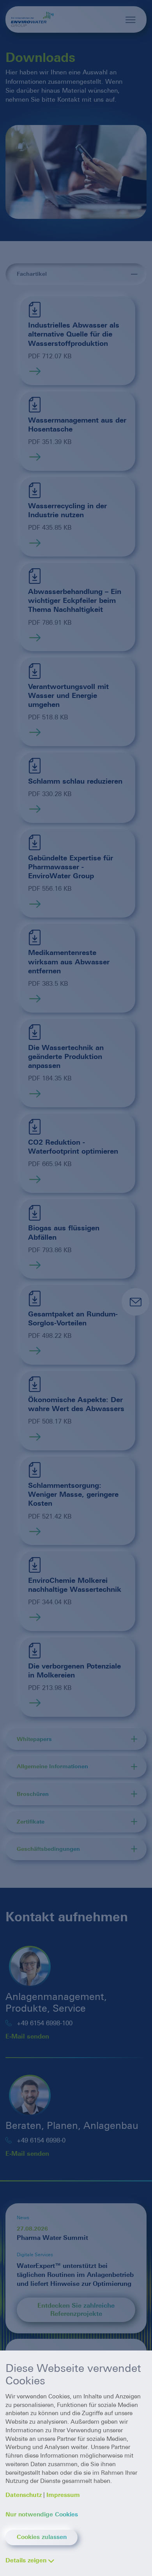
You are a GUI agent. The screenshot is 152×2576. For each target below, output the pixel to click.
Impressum (63, 2495)
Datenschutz (24, 2495)
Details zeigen (26, 2560)
